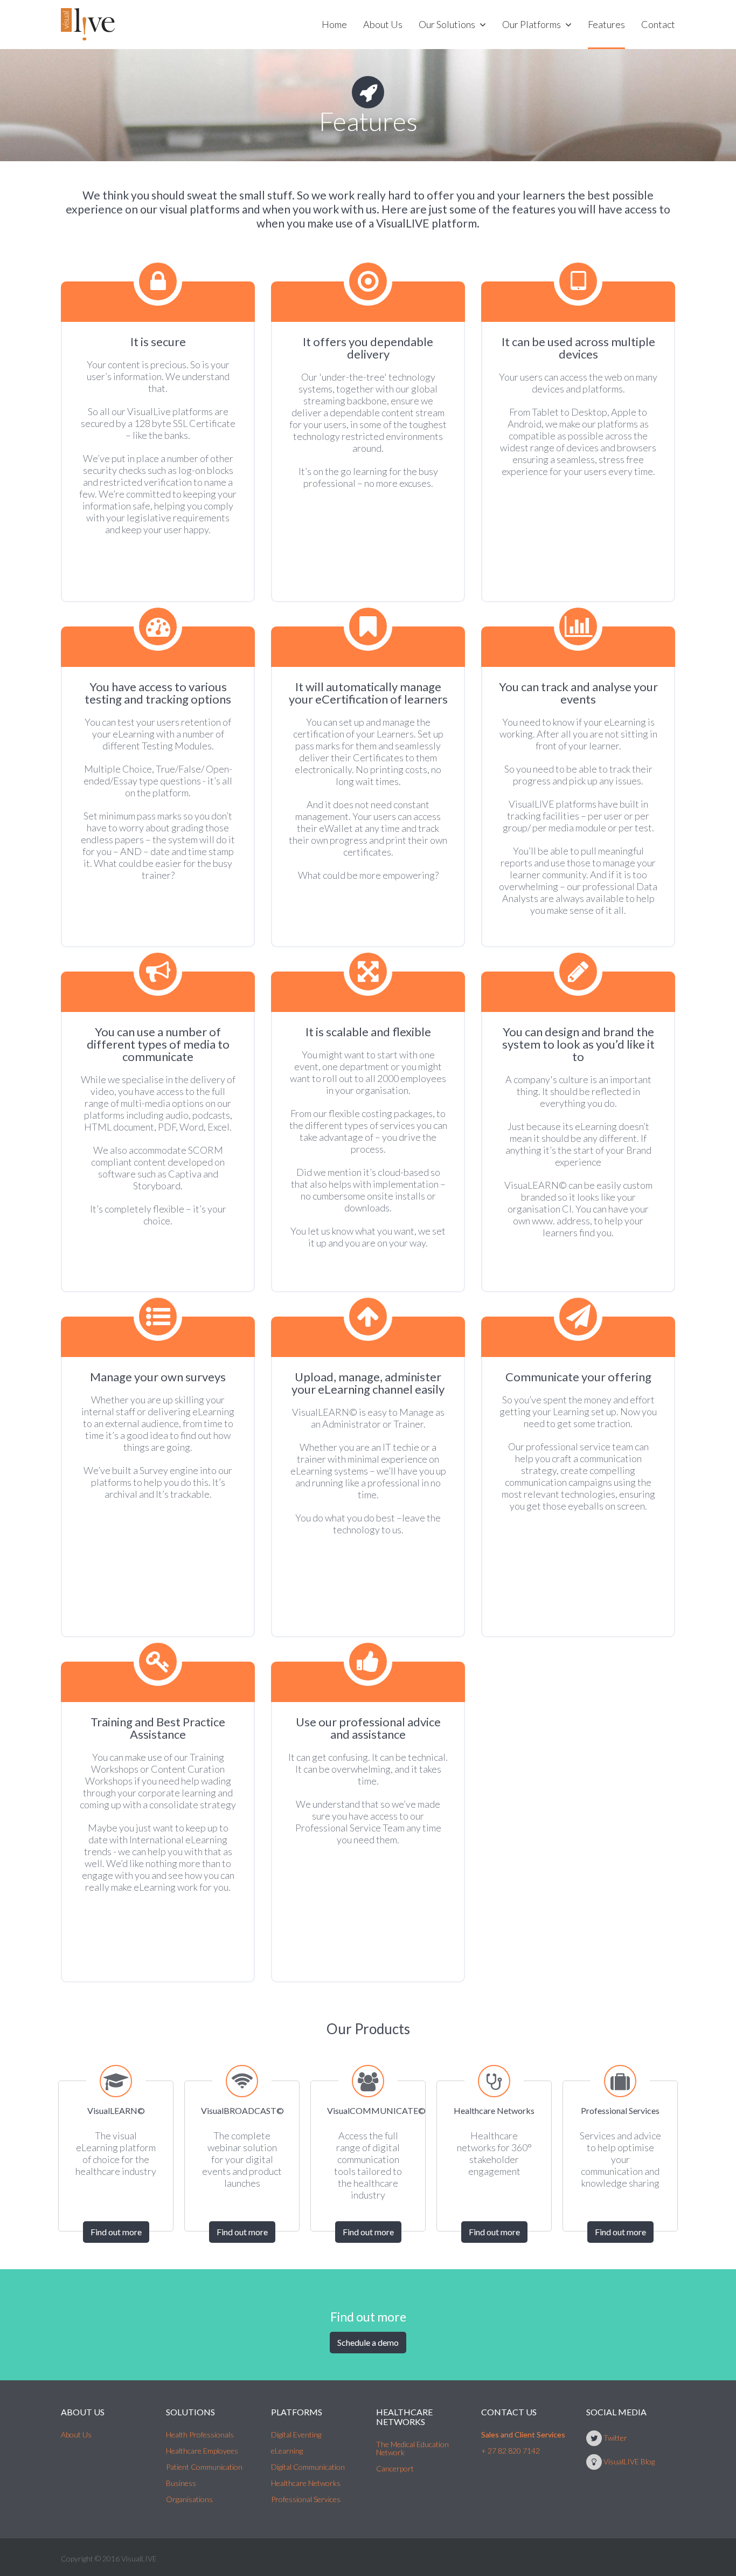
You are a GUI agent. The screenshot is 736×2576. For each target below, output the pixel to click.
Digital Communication (308, 2467)
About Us (76, 2434)
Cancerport (395, 2468)
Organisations (189, 2499)
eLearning (287, 2451)
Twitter (615, 2438)
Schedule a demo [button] (368, 2342)
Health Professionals (200, 2434)
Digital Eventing (296, 2434)
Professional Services (306, 2499)
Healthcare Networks (306, 2483)
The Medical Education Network (412, 2448)
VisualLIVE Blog (629, 2461)
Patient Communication (204, 2467)
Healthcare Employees (202, 2451)
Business (181, 2483)
